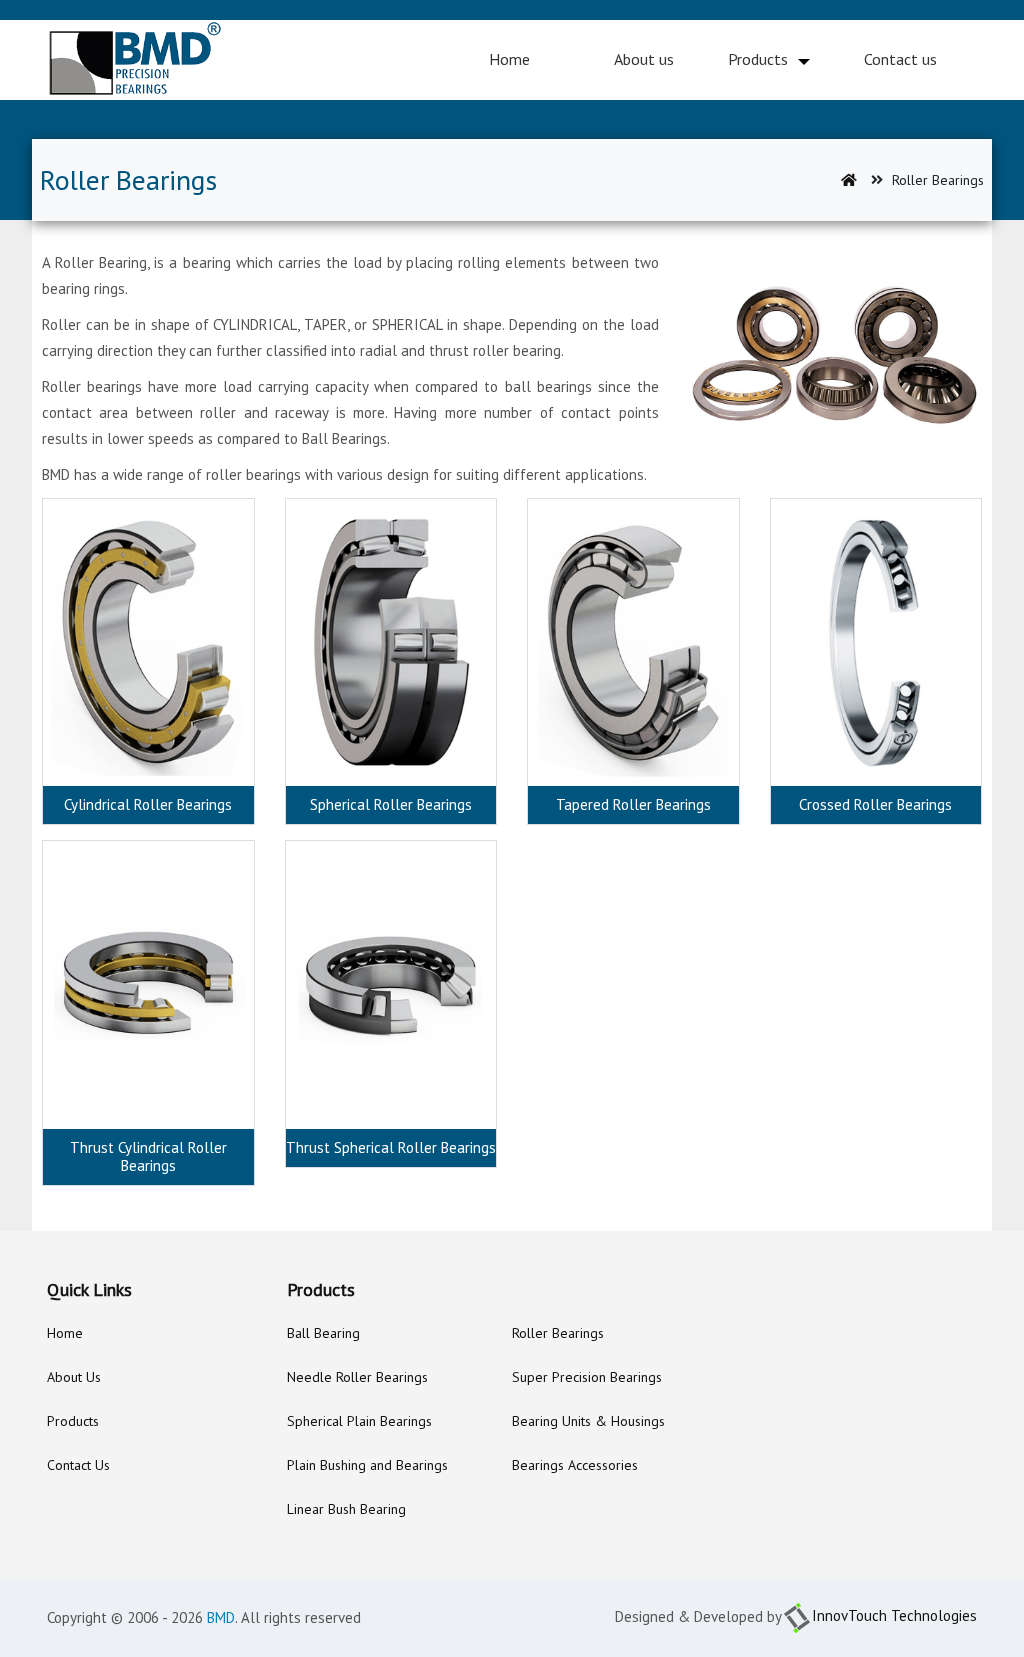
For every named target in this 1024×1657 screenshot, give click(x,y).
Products (758, 59)
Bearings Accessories (575, 1465)
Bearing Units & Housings (588, 1421)
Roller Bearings (558, 1333)
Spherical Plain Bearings (359, 1421)
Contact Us (78, 1465)
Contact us (900, 59)
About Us (74, 1377)
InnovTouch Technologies (894, 1615)
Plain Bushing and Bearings (367, 1465)
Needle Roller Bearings (357, 1377)
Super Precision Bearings (587, 1377)
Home (509, 59)
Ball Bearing (323, 1333)
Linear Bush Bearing (346, 1509)
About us (644, 59)
